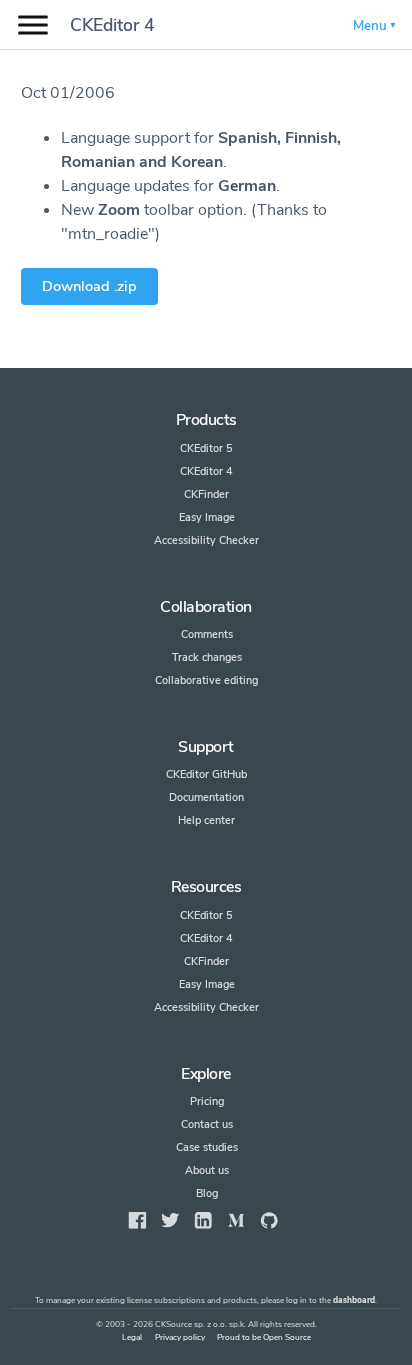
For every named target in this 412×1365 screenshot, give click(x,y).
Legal (132, 1337)
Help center (206, 820)
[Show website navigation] (33, 25)
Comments (207, 634)
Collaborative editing (206, 680)
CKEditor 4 (112, 25)
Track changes (207, 657)
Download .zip (89, 286)
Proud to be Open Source (264, 1337)
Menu (370, 25)
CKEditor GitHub (206, 774)
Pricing (207, 1101)
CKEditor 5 (206, 448)
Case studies (207, 1147)
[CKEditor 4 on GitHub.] (269, 1220)
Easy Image (207, 517)
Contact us (207, 1124)
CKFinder (206, 494)
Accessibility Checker (206, 540)
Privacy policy (180, 1337)
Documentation (206, 797)
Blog (207, 1193)
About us (207, 1170)
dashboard (354, 1300)
